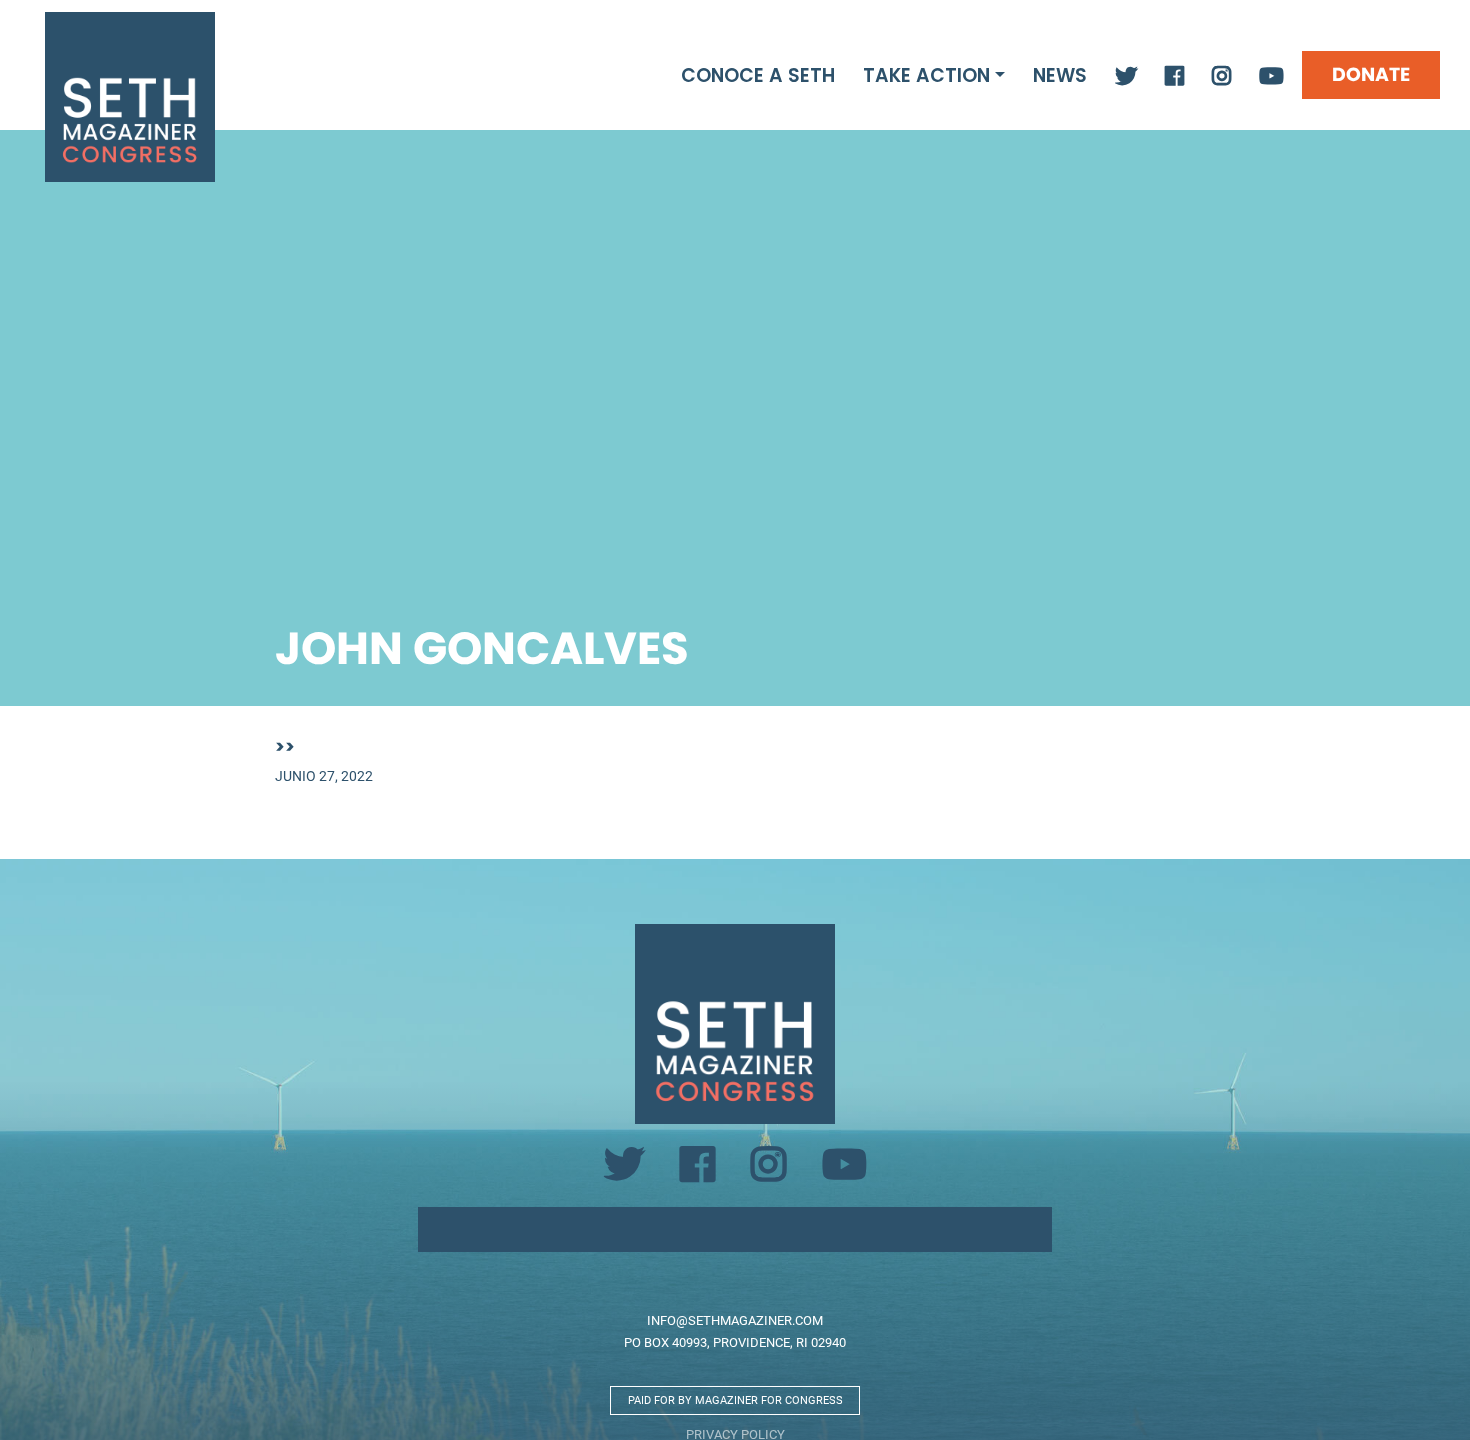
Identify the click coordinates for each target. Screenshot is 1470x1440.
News (1060, 75)
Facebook (1174, 77)
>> (285, 746)
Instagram (1221, 77)
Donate (1371, 74)
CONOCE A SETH (758, 75)
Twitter (1126, 77)
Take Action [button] (926, 75)
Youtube (1271, 77)
